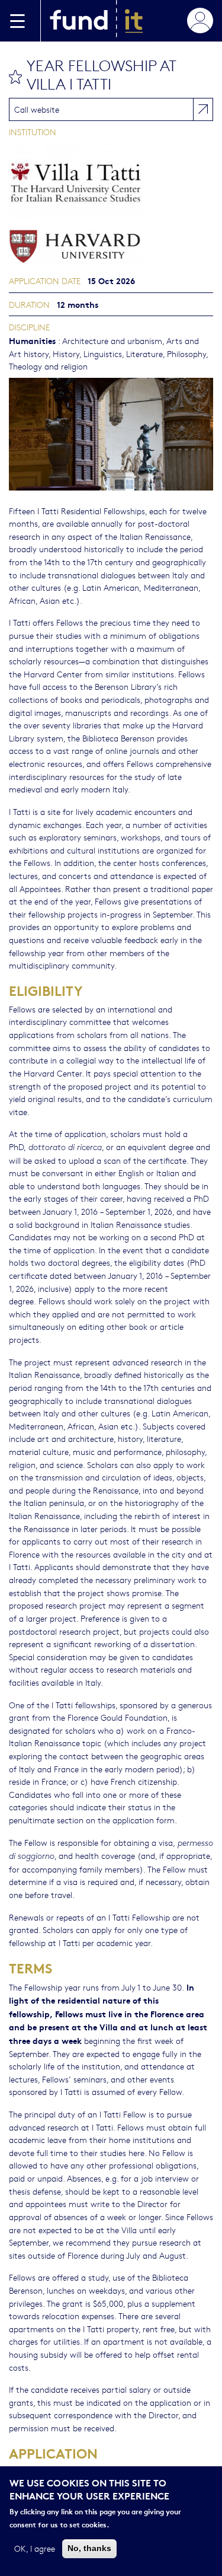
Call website (37, 109)
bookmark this (15, 77)
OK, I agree (35, 2548)
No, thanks (89, 2548)
